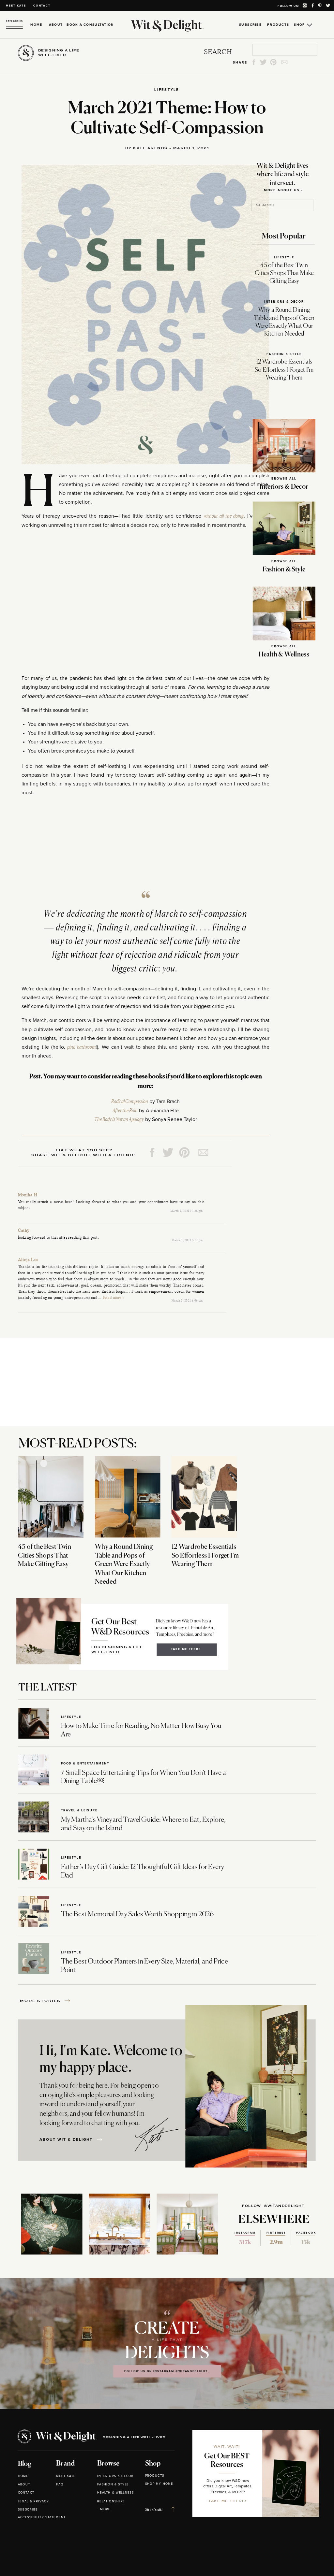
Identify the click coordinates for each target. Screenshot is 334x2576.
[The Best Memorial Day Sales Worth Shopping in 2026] (34, 1912)
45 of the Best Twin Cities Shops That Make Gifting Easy (284, 274)
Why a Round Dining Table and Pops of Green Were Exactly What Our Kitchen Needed (124, 1564)
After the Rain (125, 1111)
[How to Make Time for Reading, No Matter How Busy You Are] (34, 1723)
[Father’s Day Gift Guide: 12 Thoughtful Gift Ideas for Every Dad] (34, 1864)
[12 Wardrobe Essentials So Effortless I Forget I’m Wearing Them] (204, 1497)
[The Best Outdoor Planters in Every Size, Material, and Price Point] (34, 1959)
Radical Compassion (130, 1101)
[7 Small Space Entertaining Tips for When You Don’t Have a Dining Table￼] (34, 1770)
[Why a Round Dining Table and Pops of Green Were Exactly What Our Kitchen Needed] (128, 1497)
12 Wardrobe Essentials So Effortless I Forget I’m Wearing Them (284, 370)
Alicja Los (28, 1260)
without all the (224, 516)
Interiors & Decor (284, 302)
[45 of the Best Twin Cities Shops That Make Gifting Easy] (51, 1497)
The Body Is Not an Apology (119, 1119)
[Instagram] (260, 1289)
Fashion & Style (284, 354)
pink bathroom (81, 1047)
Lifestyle (167, 90)
